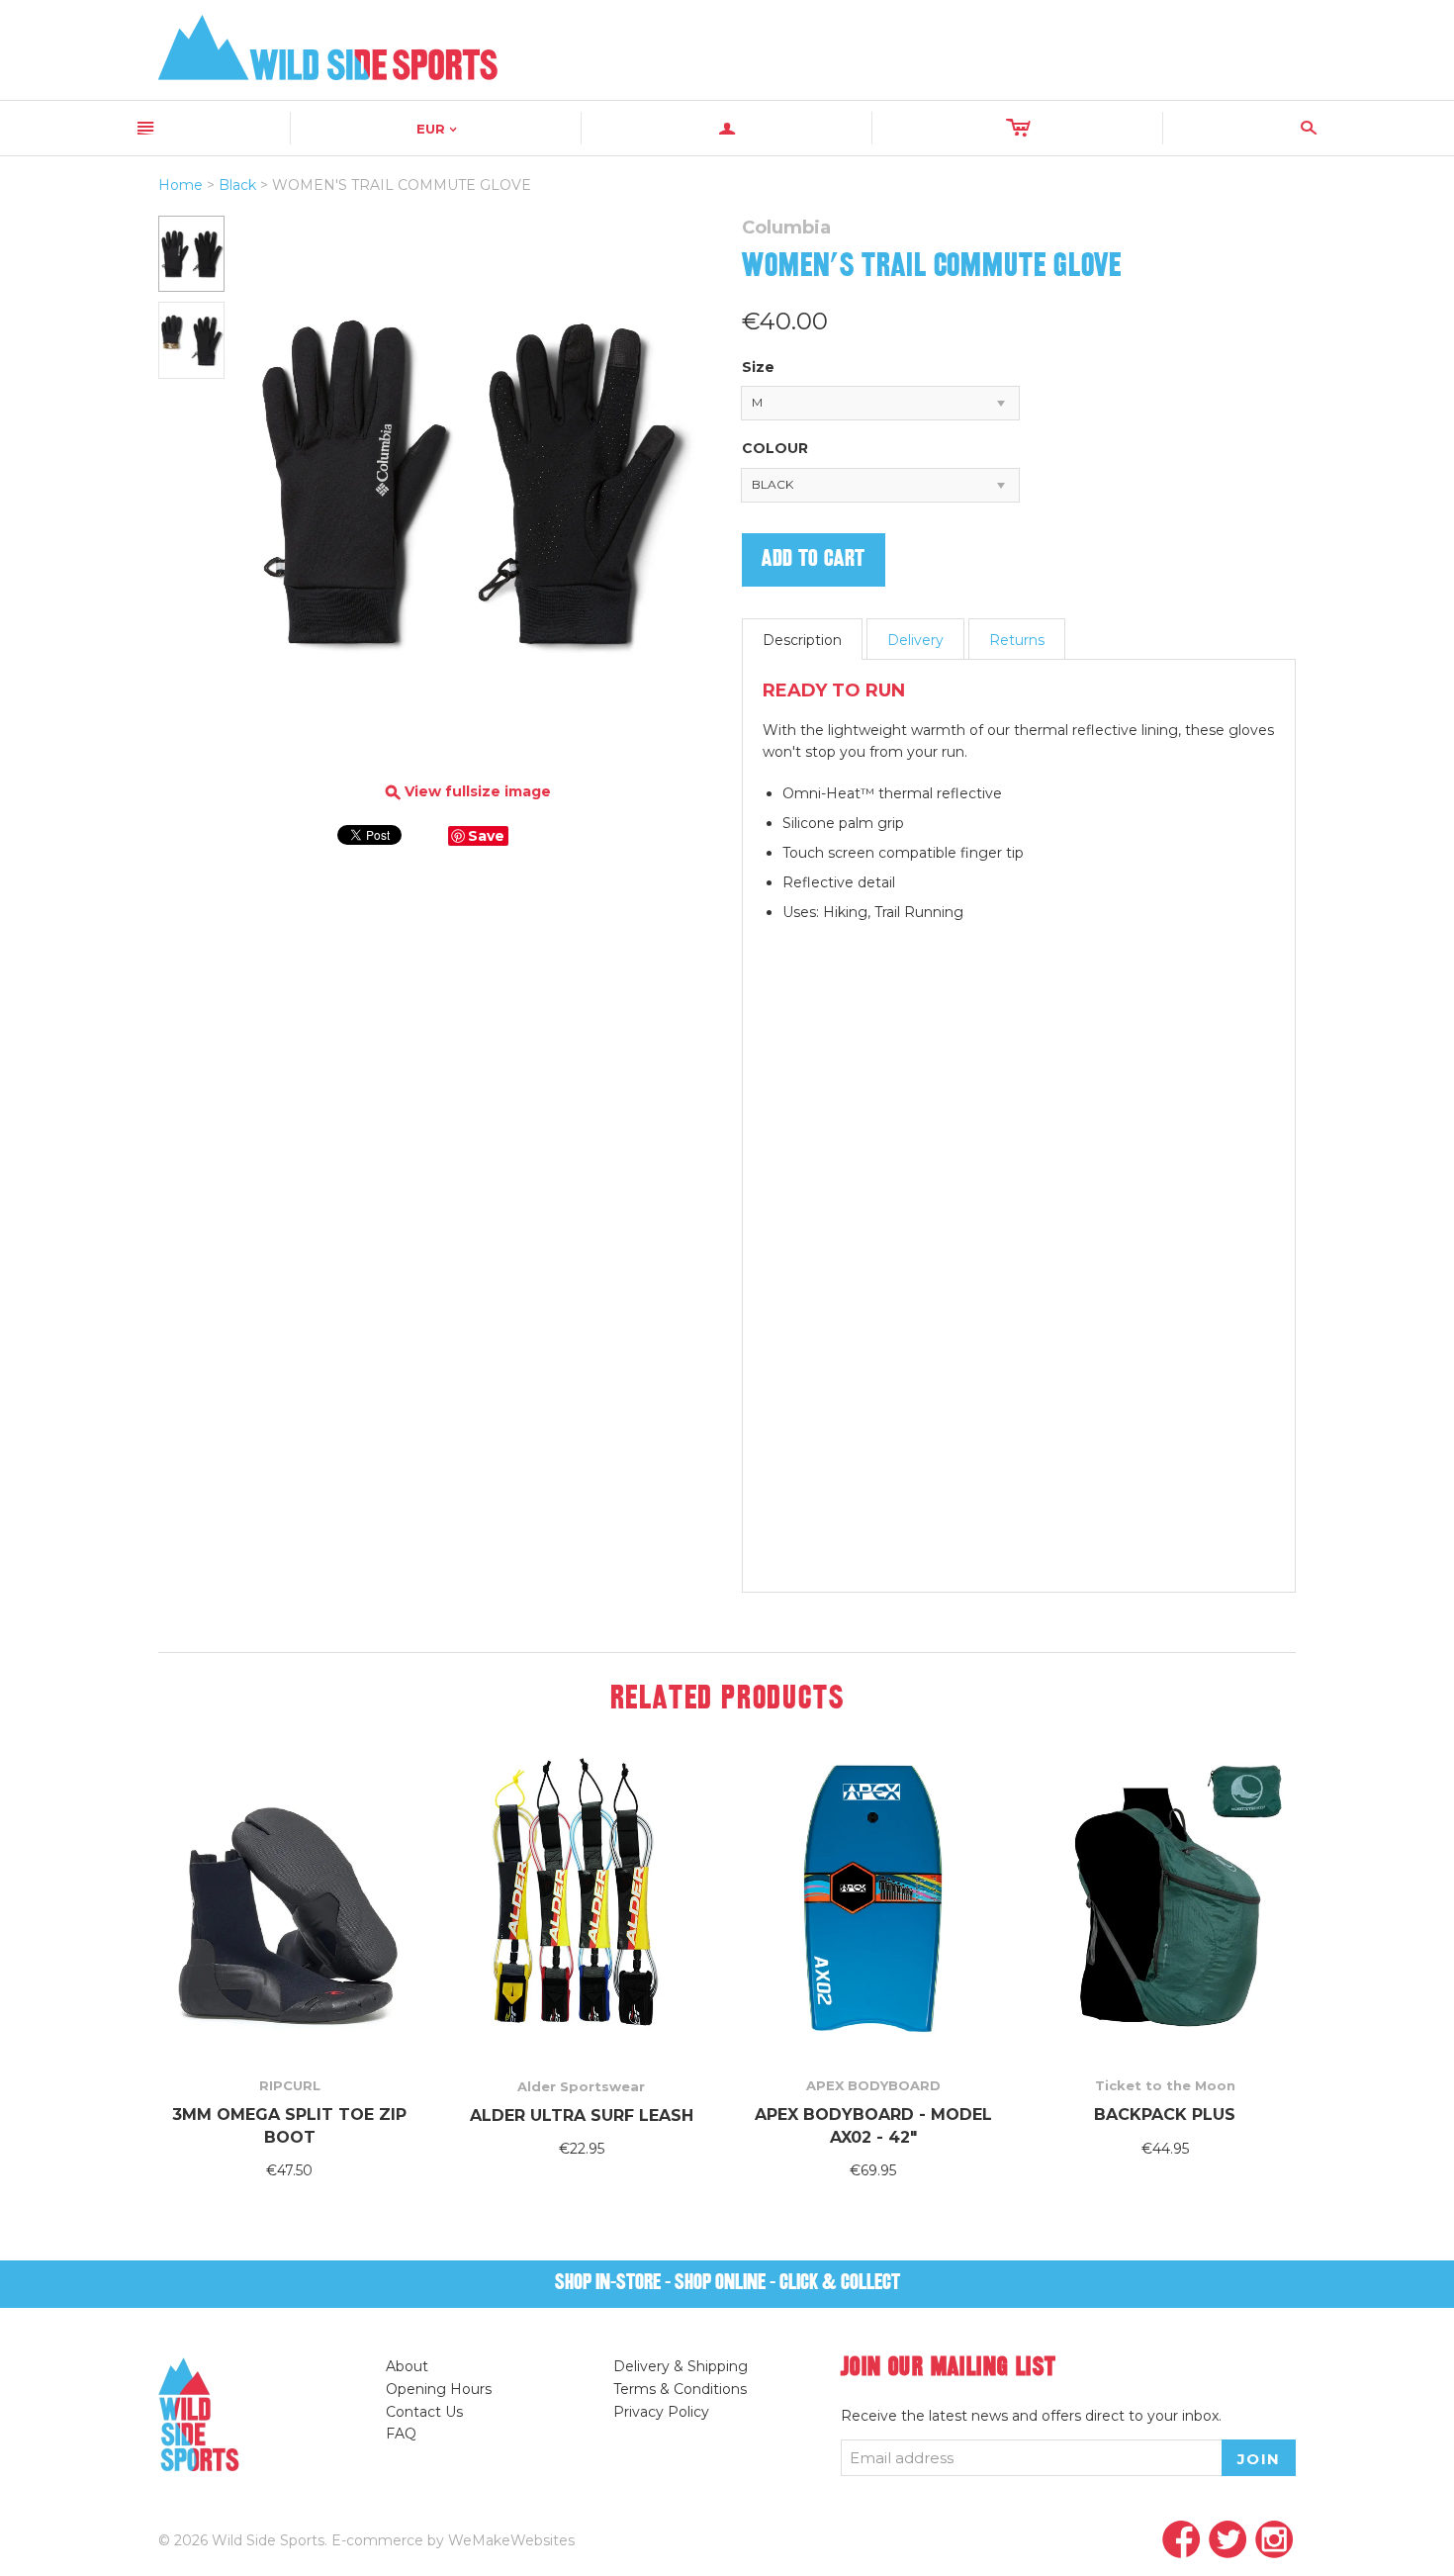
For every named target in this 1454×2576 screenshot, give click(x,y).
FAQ (401, 2434)
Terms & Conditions (680, 2389)
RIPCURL (290, 2085)
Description (802, 640)
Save (486, 836)
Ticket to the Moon (1165, 2085)
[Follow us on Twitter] (1228, 2541)
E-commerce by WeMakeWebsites (453, 2540)
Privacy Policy (661, 2412)
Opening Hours (439, 2389)
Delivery (915, 640)
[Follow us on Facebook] (1181, 2541)
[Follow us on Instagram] (1274, 2541)
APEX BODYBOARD (873, 2085)
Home (181, 185)
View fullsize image (468, 792)
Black (237, 185)
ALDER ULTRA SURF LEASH (582, 2116)
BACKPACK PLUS (1165, 2115)
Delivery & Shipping (681, 2366)
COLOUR (775, 448)
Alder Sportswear (581, 2086)
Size (758, 367)
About (407, 2366)
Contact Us (424, 2412)
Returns (1017, 640)
